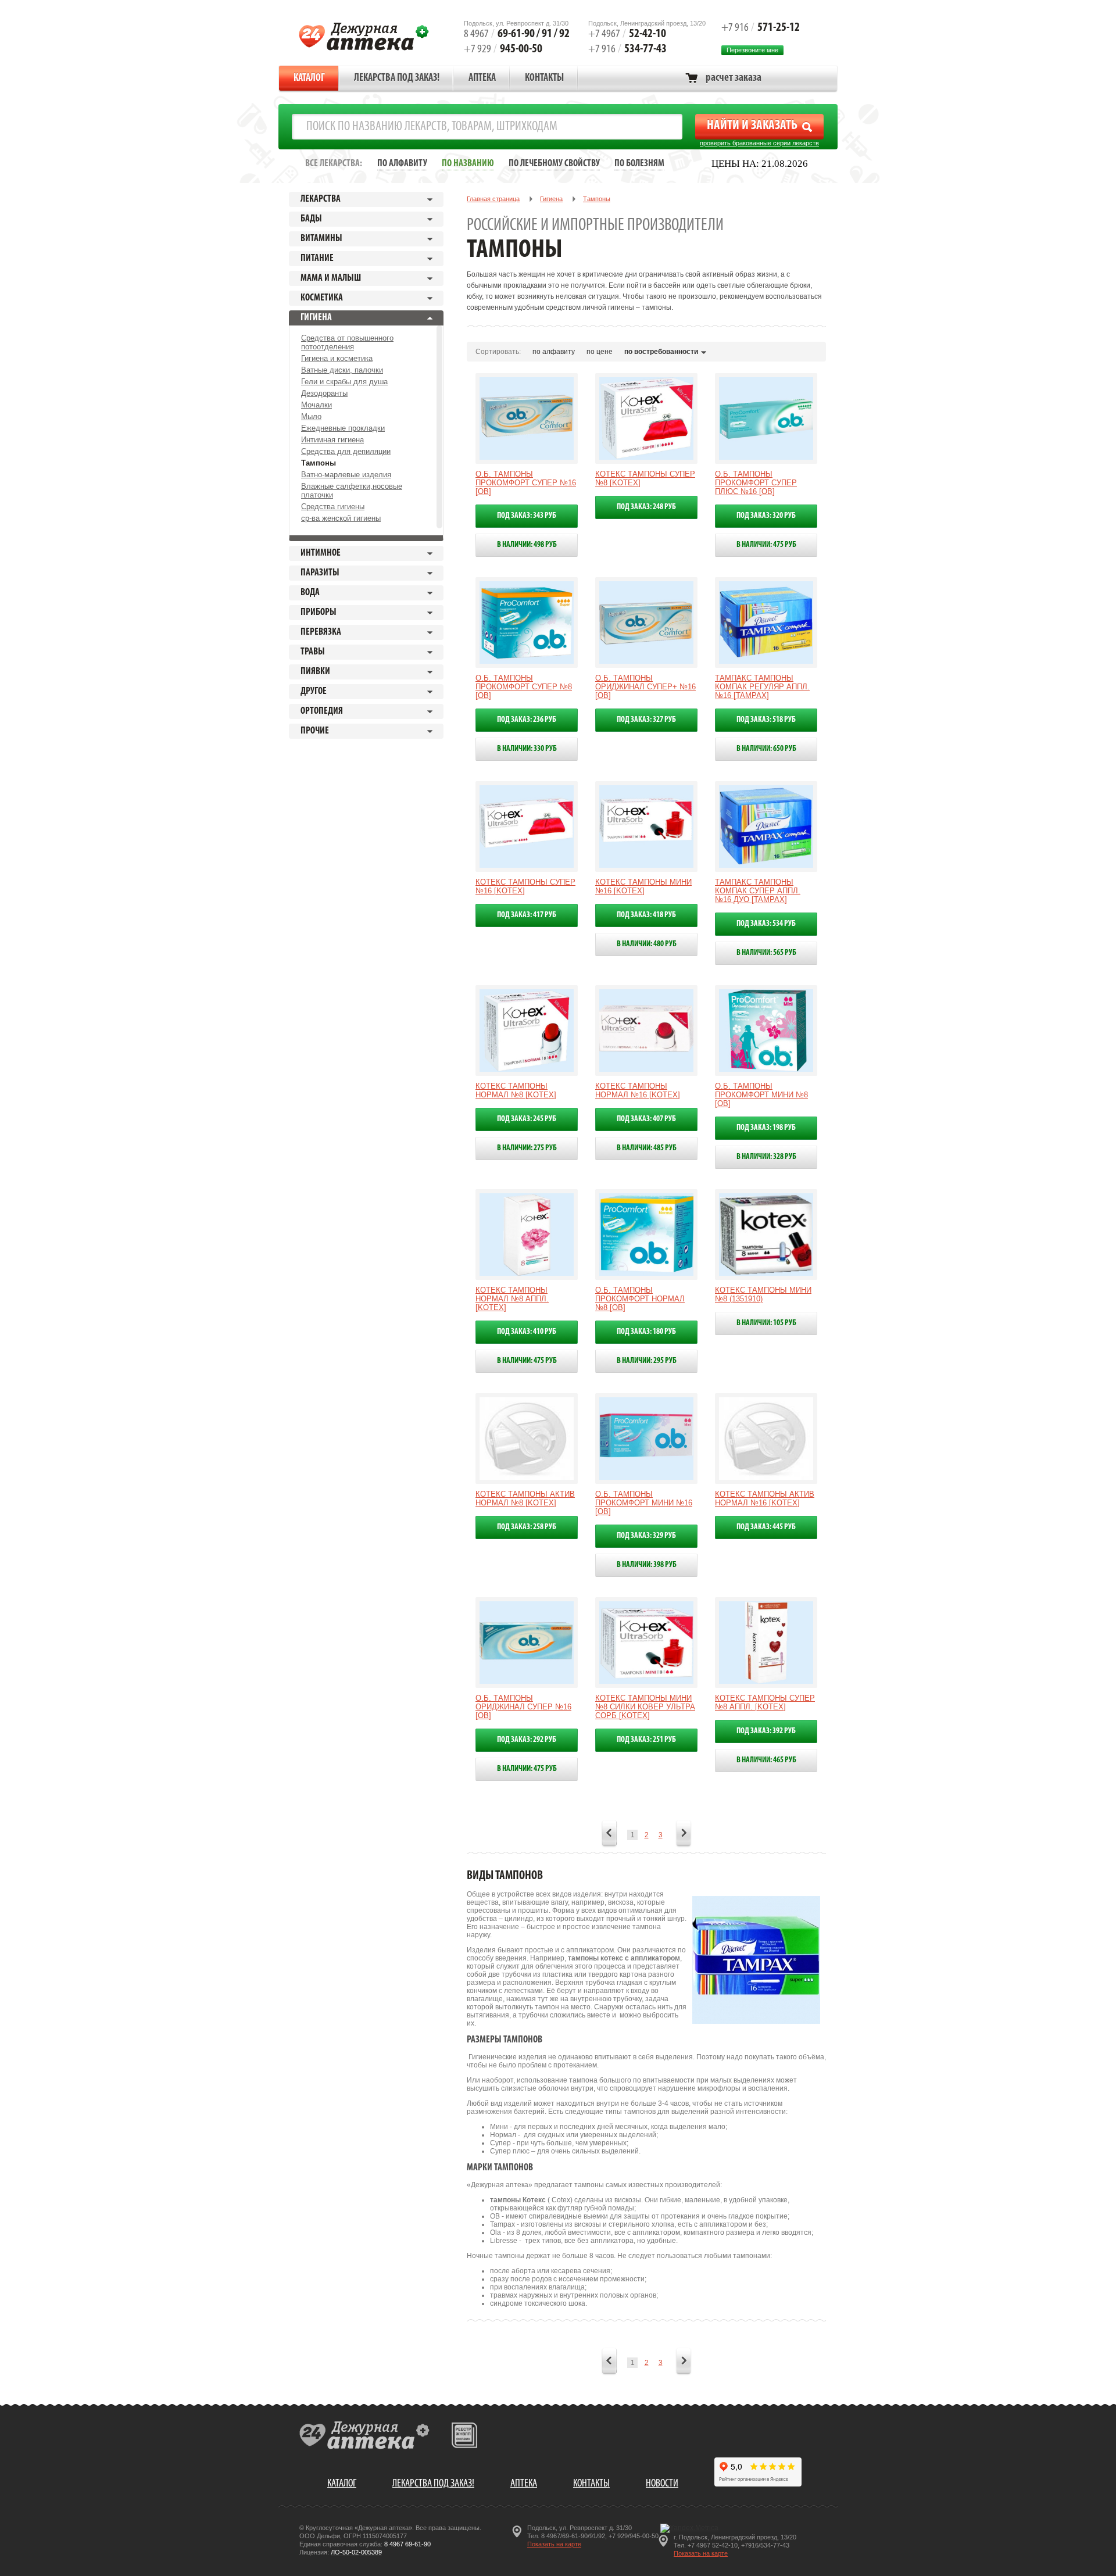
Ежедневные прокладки (343, 428)
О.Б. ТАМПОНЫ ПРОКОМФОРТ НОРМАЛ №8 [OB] (640, 1299)
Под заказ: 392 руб (766, 1731)
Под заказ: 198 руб (766, 1128)
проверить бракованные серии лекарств (759, 143)
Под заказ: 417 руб (527, 915)
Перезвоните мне (752, 50)
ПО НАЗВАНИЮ (468, 164)
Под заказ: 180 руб (646, 1332)
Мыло (311, 416)
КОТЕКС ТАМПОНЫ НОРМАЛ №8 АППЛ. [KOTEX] (512, 1299)
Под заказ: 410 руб (527, 1332)
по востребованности (661, 352)
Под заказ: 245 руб (527, 1119)
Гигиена (551, 199)
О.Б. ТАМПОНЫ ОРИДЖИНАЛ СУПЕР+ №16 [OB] (645, 687)
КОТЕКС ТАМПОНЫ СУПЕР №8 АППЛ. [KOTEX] (765, 1702)
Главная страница (493, 199)
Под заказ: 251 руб (646, 1740)
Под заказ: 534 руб (766, 924)
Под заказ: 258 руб (527, 1527)
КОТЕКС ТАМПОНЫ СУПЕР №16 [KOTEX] (525, 886)
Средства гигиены (333, 507)
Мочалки (316, 405)
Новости (662, 2484)
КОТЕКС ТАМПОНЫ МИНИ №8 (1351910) (763, 1294)
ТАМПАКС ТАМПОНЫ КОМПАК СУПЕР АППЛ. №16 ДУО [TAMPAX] (758, 891)
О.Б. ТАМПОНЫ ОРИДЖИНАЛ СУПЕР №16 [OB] (523, 1707)
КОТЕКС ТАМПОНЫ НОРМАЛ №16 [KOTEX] (638, 1090)
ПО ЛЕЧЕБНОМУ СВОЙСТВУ (554, 164)
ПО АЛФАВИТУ (402, 164)
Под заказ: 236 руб (527, 720)
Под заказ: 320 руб (766, 516)
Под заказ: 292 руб (527, 1740)
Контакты (544, 78)
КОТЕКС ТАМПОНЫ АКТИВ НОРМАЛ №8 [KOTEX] (525, 1498)
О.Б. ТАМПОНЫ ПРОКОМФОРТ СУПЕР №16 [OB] (526, 483)
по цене (600, 352)
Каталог (309, 78)
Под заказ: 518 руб (766, 720)
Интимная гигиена (332, 440)
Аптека (482, 78)
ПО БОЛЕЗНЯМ (639, 164)
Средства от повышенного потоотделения (347, 342)
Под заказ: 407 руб (646, 1119)
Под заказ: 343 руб (527, 516)
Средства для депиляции (346, 451)
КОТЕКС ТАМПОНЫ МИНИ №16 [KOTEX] (643, 886)
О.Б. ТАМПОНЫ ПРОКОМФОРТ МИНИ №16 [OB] (644, 1503)
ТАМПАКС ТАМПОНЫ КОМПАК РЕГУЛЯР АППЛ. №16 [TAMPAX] (762, 687)
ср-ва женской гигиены (341, 518)
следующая (684, 1834)
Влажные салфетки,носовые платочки (352, 491)
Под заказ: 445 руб (766, 1527)
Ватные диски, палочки (342, 370)
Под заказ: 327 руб (646, 720)
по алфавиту (554, 352)
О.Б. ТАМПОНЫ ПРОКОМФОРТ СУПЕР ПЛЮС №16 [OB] (756, 483)
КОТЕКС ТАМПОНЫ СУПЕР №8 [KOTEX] (645, 478)
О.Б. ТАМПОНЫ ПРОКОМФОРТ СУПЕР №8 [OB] (524, 687)
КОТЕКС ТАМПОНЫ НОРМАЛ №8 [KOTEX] (516, 1090)
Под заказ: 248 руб (646, 507)
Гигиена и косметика (337, 358)
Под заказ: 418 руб (646, 915)
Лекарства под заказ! (397, 78)
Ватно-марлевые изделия (346, 475)
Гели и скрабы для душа (344, 382)
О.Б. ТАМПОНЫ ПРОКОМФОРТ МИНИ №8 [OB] (761, 1095)
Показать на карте (554, 2544)
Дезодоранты (324, 393)
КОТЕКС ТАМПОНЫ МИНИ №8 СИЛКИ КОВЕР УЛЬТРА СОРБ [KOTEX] (645, 1707)
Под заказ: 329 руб (646, 1536)
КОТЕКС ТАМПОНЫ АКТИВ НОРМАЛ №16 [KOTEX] (765, 1498)
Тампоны (319, 463)
